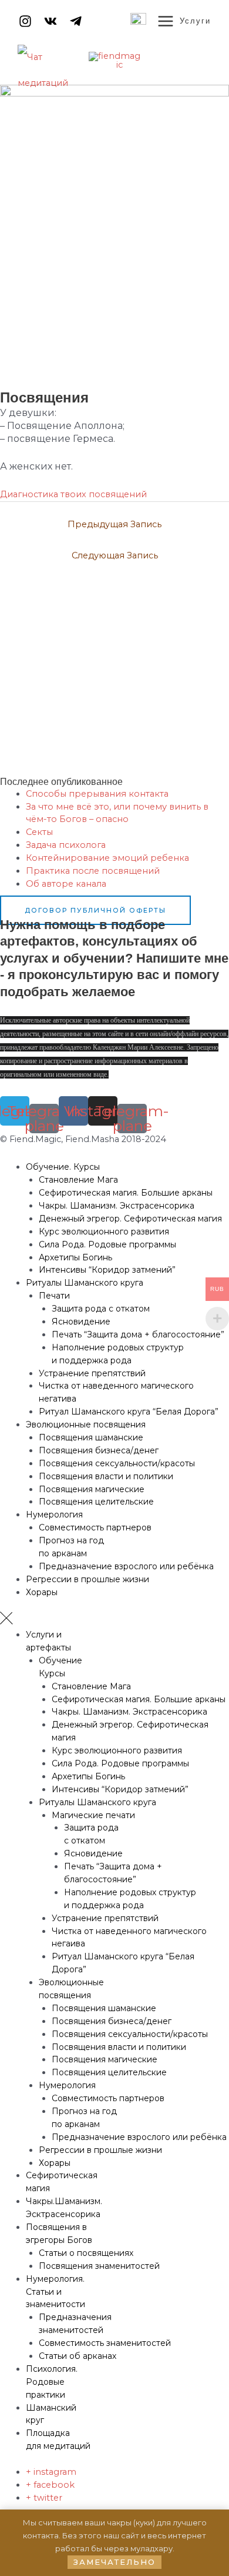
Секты (39, 832)
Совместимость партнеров (95, 1527)
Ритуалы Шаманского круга (85, 1283)
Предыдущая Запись (114, 524)
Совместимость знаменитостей (105, 2343)
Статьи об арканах (78, 2356)
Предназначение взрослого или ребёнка (126, 1566)
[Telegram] (76, 21)
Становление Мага (78, 1180)
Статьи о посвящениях (86, 2253)
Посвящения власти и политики (106, 1476)
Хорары (42, 1592)
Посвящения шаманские (91, 1437)
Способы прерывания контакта (97, 794)
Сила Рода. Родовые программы (107, 1244)
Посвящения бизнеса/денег (99, 1450)
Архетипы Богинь (75, 1257)
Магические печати (93, 1815)
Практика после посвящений (93, 871)
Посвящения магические (92, 1489)
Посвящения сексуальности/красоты (117, 1463)
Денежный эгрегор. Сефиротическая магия (130, 1219)
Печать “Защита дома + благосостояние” (138, 1334)
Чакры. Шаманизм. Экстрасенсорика (117, 1206)
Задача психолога (66, 845)
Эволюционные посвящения (86, 1425)
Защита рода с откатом (101, 1309)
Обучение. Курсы (63, 1167)
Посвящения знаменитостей (99, 2266)
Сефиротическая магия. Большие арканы (126, 1193)
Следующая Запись (115, 555)
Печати (54, 1296)
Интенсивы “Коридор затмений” (107, 1270)
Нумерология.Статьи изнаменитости (55, 2292)
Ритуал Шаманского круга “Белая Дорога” (129, 1412)
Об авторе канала (66, 884)
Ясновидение (81, 1322)
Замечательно (114, 2562)
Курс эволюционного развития (104, 1232)
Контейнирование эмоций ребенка (107, 858)
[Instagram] (25, 21)
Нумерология (54, 1515)
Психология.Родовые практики (52, 2382)
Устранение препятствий (92, 1373)
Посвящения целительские (96, 1502)
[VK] (50, 21)
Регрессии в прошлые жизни (87, 1579)
